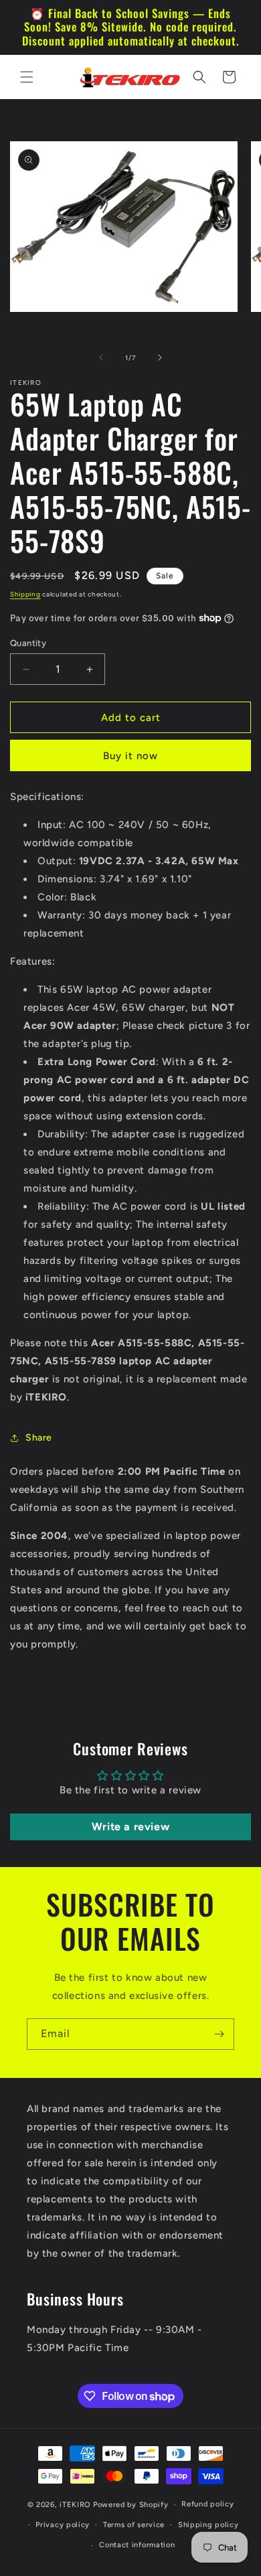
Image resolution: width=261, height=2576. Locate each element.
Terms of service (134, 2525)
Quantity (28, 643)
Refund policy (207, 2504)
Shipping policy (208, 2525)
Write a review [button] (130, 1827)
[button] (27, 77)
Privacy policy (63, 2525)
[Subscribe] (219, 2034)
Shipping (25, 594)
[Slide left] (101, 357)
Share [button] (39, 1438)
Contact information (137, 2545)
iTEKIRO (75, 2505)
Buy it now (130, 756)
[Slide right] (160, 357)
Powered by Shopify (131, 2505)
